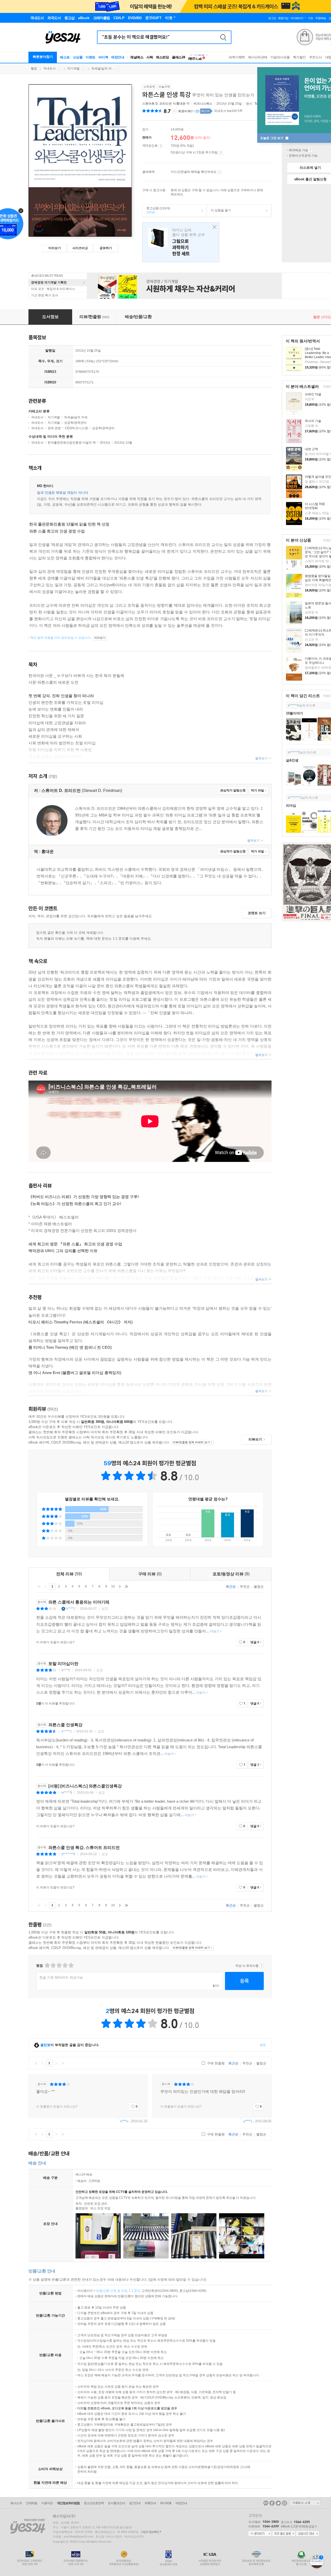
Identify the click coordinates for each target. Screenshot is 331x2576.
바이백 (103, 57)
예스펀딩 (162, 57)
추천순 (245, 1587)
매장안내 (118, 57)
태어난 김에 (181, 242)
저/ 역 (166, 104)
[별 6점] (59, 1965)
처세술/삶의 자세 (76, 417)
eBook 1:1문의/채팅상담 (298, 2526)
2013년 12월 (123, 443)
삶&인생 (292, 760)
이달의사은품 (280, 57)
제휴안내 (150, 2503)
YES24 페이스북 (272, 2503)
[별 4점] (53, 1965)
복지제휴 (166, 2503)
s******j (66, 1731)
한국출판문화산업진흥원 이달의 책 (72, 443)
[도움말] (161, 146)
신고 (105, 1609)
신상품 (78, 57)
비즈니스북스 (203, 104)
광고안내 (135, 2503)
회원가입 (283, 18)
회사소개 (16, 2503)
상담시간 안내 (307, 2534)
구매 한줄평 (215, 2063)
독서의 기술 (313, 421)
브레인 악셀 (313, 394)
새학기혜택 (237, 57)
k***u (124, 2121)
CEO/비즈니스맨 (76, 428)
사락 (150, 57)
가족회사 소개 (305, 2503)
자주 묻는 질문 (284, 2534)
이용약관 (47, 2503)
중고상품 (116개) (156, 210)
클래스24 (179, 57)
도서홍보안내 (116, 2503)
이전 (46, 1586)
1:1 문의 (134, 2291)
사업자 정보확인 (150, 2532)
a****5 (66, 1670)
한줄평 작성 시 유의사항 (262, 1966)
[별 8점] (65, 1965)
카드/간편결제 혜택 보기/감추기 (219, 172)
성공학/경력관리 (75, 423)
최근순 (231, 1587)
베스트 (65, 57)
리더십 (291, 805)
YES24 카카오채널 (266, 2503)
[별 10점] (71, 1965)
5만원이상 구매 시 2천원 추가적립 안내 (221, 153)
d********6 (68, 1854)
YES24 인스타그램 (284, 2503)
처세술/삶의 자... (103, 68)
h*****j (71, 1609)
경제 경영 (54, 428)
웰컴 (34, 68)
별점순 (259, 1587)
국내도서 (49, 68)
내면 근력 (311, 449)
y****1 (248, 2121)
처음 (39, 1586)
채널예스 (137, 57)
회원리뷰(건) (189, 111)
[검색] (223, 37)
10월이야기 (295, 713)
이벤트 (91, 57)
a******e (294, 705)
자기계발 (73, 68)
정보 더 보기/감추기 (174, 111)
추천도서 (315, 57)
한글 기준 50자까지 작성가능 (61, 1977)
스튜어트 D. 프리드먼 (157, 104)
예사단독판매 (258, 57)
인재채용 (32, 2503)
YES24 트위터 (278, 2503)
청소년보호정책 (94, 2503)
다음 (120, 1586)
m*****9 (67, 1793)
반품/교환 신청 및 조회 (112, 2291)
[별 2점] (47, 1965)
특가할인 (299, 57)
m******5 (294, 752)
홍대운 (181, 104)
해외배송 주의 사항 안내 (310, 150)
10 (113, 1586)
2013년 (105, 443)
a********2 (295, 798)
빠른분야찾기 (43, 57)
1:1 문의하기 (260, 2534)
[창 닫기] (213, 227)
